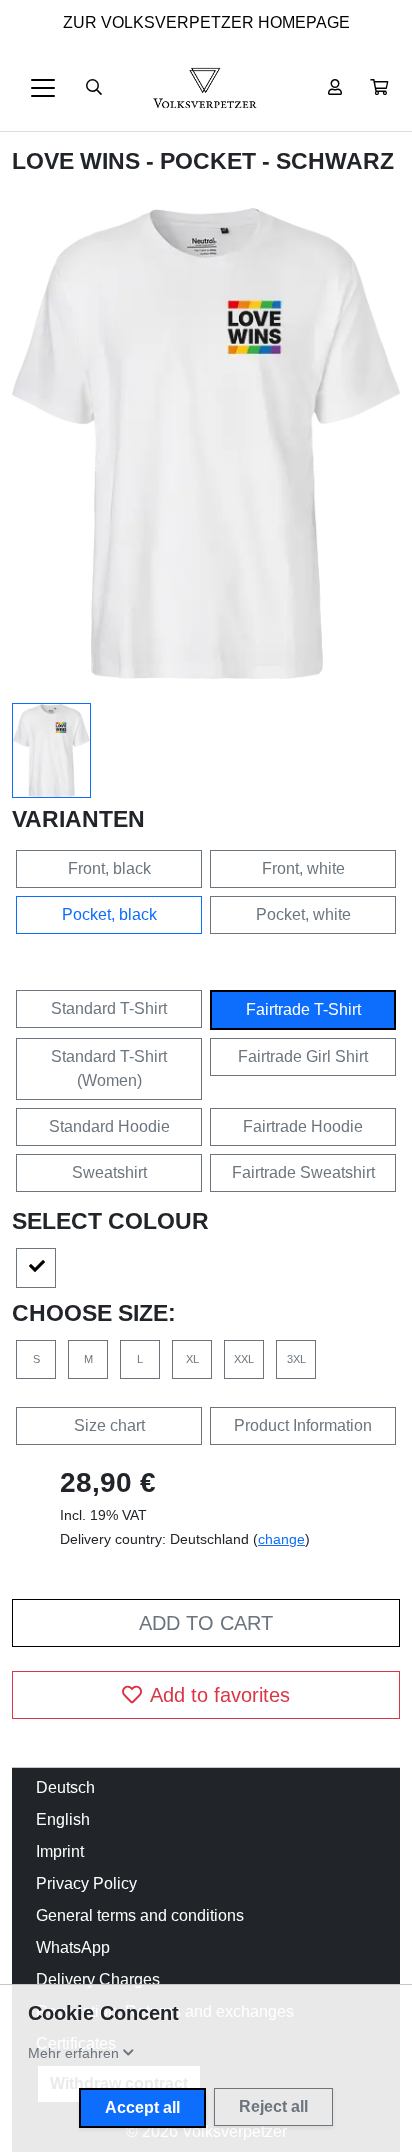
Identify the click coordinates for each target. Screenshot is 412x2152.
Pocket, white (303, 914)
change (281, 1539)
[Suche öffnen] (94, 88)
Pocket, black (109, 914)
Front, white (303, 868)
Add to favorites (220, 1695)
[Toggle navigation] (43, 88)
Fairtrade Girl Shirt (303, 1056)
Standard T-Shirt (109, 1008)
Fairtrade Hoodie (303, 1126)
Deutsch (65, 1787)
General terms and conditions (140, 1915)
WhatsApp (73, 1947)
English (63, 1819)
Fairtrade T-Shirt (303, 1009)
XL (192, 1359)
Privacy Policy (86, 1883)
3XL (296, 1359)
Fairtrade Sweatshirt (303, 1172)
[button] (379, 88)
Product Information (303, 1425)
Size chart (109, 1425)
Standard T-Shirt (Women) (109, 1068)
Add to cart (206, 1623)
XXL (244, 1359)
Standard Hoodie (109, 1126)
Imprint (60, 1851)
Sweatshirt (109, 1172)
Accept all (142, 2107)
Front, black (109, 868)
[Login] (335, 88)
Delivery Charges (98, 1979)
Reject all (273, 2106)
